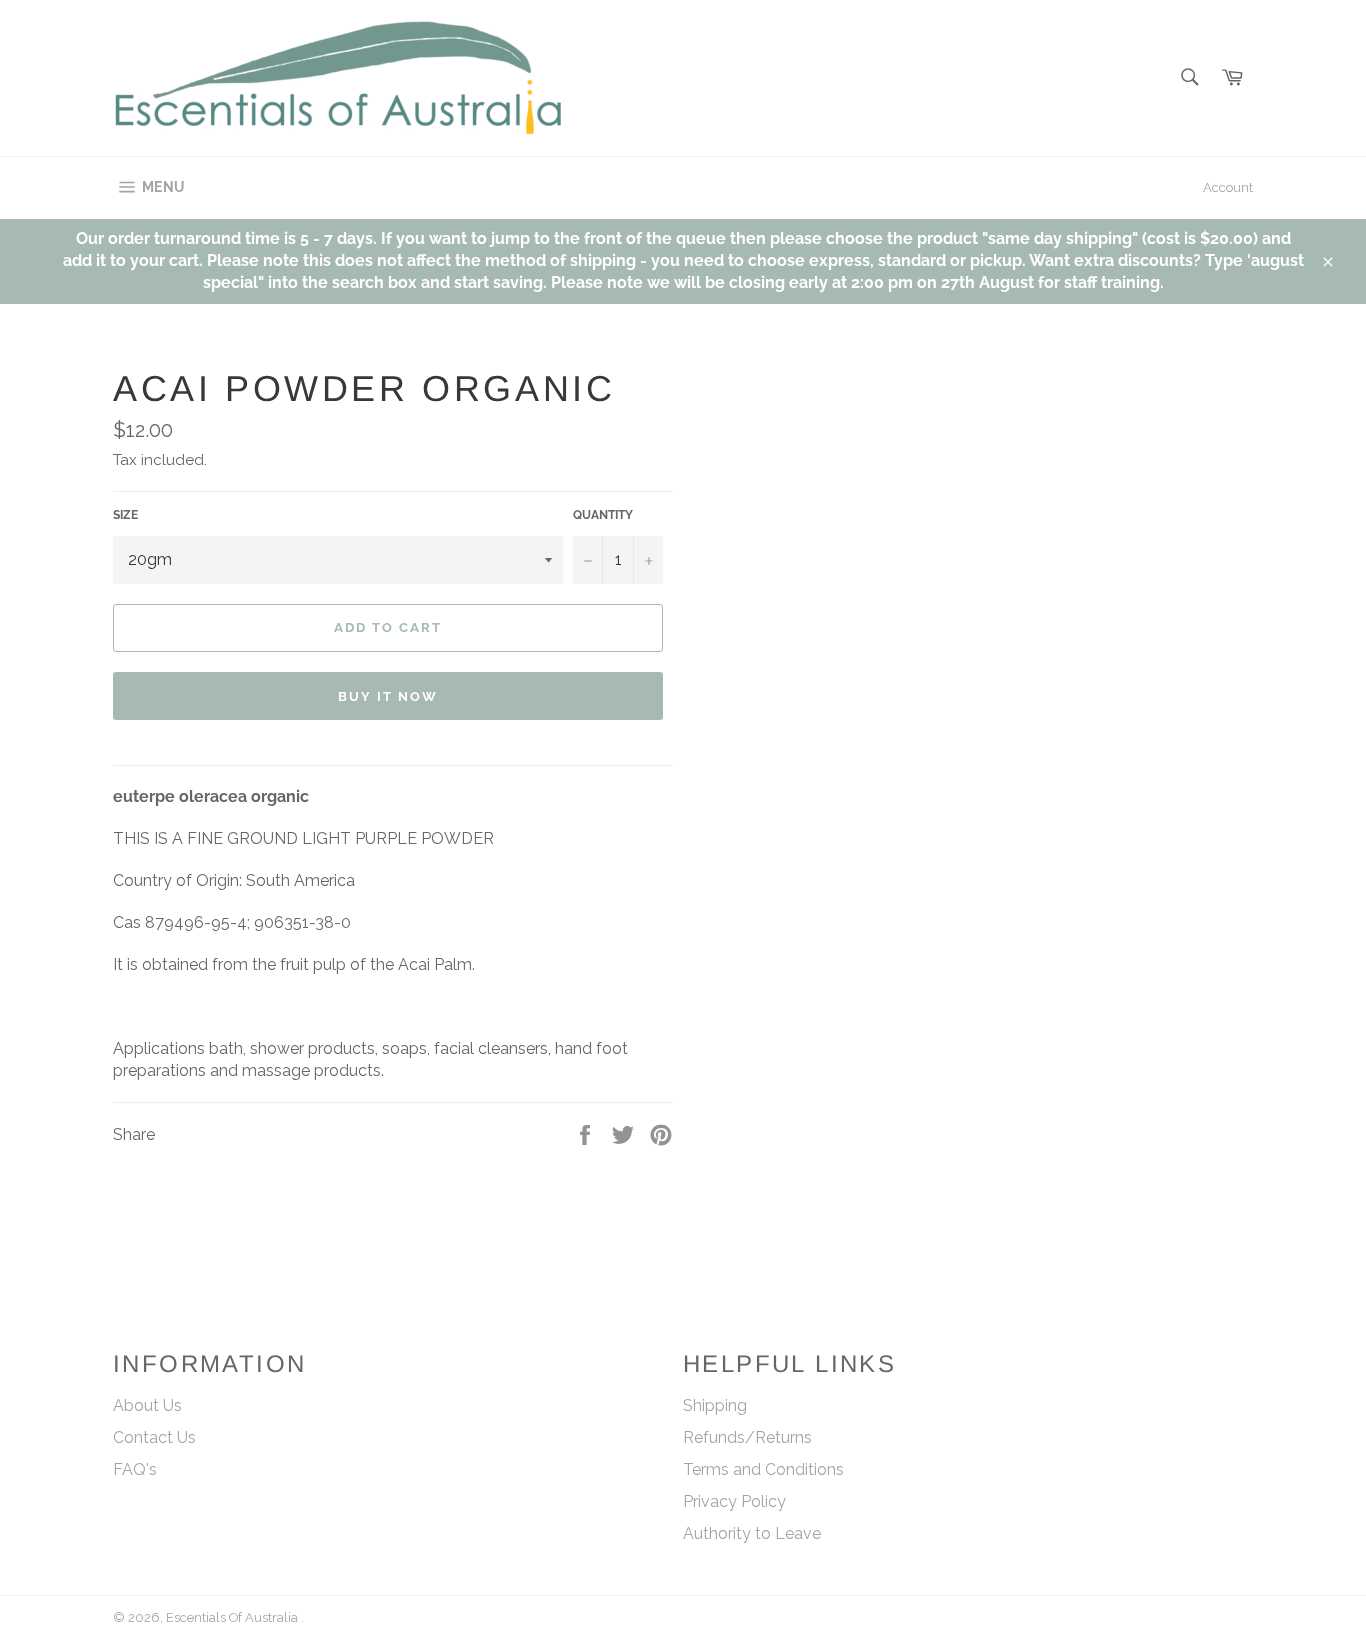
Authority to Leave (752, 1533)
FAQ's (135, 1469)
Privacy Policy (734, 1501)
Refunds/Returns (747, 1437)
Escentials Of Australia (233, 1617)
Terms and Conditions (763, 1469)
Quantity (603, 515)
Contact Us (154, 1437)
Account (1228, 187)
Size (125, 515)
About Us (147, 1405)
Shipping (715, 1405)
